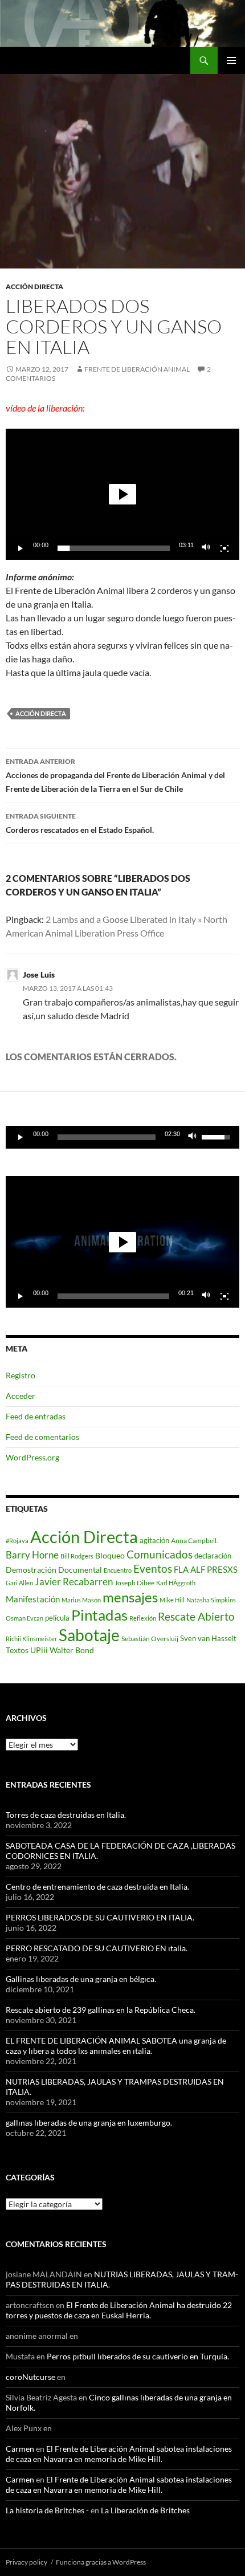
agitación (154, 1540)
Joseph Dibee (134, 1583)
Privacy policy (26, 2562)
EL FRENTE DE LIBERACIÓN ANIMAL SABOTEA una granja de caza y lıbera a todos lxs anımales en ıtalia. (116, 2046)
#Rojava (17, 1541)
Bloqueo (110, 1556)
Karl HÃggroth (176, 1583)
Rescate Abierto (196, 1616)
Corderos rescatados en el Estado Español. (80, 823)
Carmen (20, 2449)
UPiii (39, 1650)
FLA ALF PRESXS (206, 1569)
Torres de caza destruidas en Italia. (66, 1815)
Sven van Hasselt (208, 1638)
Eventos (153, 1569)
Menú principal (231, 60)
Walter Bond (72, 1650)
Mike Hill (172, 1600)
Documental (80, 1570)
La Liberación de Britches (145, 2510)
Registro (21, 1375)
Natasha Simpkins (211, 1600)
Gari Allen (19, 1583)
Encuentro (118, 1570)
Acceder (21, 1396)
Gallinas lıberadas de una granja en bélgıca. (81, 1979)
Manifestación (33, 1599)
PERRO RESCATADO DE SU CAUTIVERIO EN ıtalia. (97, 1948)
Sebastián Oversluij (150, 1639)
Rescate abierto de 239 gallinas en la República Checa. (101, 2010)
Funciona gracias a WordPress (101, 2562)
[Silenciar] (206, 548)
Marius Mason (81, 1600)
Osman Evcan (24, 1618)
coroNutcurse (30, 2377)
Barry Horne (32, 1555)
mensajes (130, 1597)
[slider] (114, 548)
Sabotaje (89, 1635)
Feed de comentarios (42, 1437)
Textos (17, 1650)
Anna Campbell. (195, 1541)
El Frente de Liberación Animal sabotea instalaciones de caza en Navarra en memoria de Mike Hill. (119, 2454)
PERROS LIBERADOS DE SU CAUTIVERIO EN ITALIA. (100, 1917)
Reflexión (143, 1618)
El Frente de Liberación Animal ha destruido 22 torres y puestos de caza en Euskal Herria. (119, 2310)
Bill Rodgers (77, 1556)
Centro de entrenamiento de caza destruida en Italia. (97, 1887)
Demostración (31, 1570)
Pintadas (99, 1615)
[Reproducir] (21, 548)
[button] (122, 494)
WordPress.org (32, 1457)
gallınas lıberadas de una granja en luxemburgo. (89, 2123)
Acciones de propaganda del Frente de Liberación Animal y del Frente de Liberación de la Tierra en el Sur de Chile (115, 775)
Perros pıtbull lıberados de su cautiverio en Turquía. (138, 2356)
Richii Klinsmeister (31, 1639)
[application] (122, 494)
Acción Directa (41, 713)
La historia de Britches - (47, 2510)
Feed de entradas (36, 1416)
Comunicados (160, 1554)
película (57, 1618)
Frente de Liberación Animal (137, 369)
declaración (213, 1556)
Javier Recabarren (74, 1582)
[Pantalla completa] (224, 548)
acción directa (34, 286)
